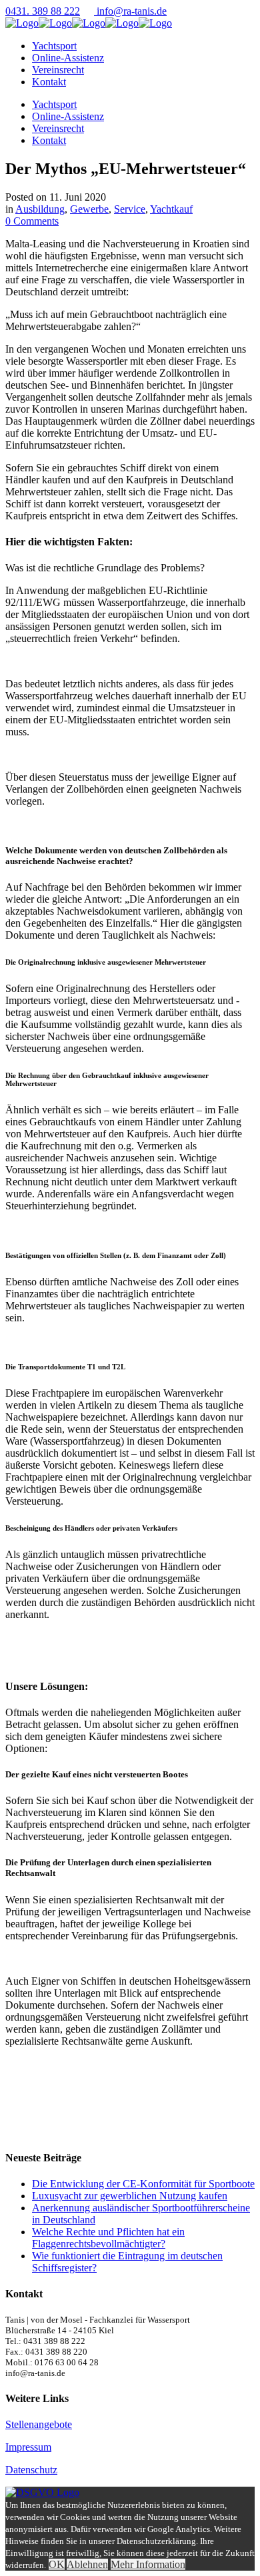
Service (130, 209)
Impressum (28, 2447)
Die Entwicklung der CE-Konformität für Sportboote (143, 2184)
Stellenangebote (39, 2424)
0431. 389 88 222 (43, 11)
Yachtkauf (171, 209)
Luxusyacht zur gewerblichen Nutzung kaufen (130, 2196)
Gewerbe (89, 209)
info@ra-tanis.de (132, 11)
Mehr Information (148, 2564)
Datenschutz (31, 2470)
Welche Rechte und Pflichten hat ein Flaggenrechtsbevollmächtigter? (108, 2238)
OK (57, 2564)
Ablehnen (87, 2564)
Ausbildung (40, 209)
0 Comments (32, 221)
